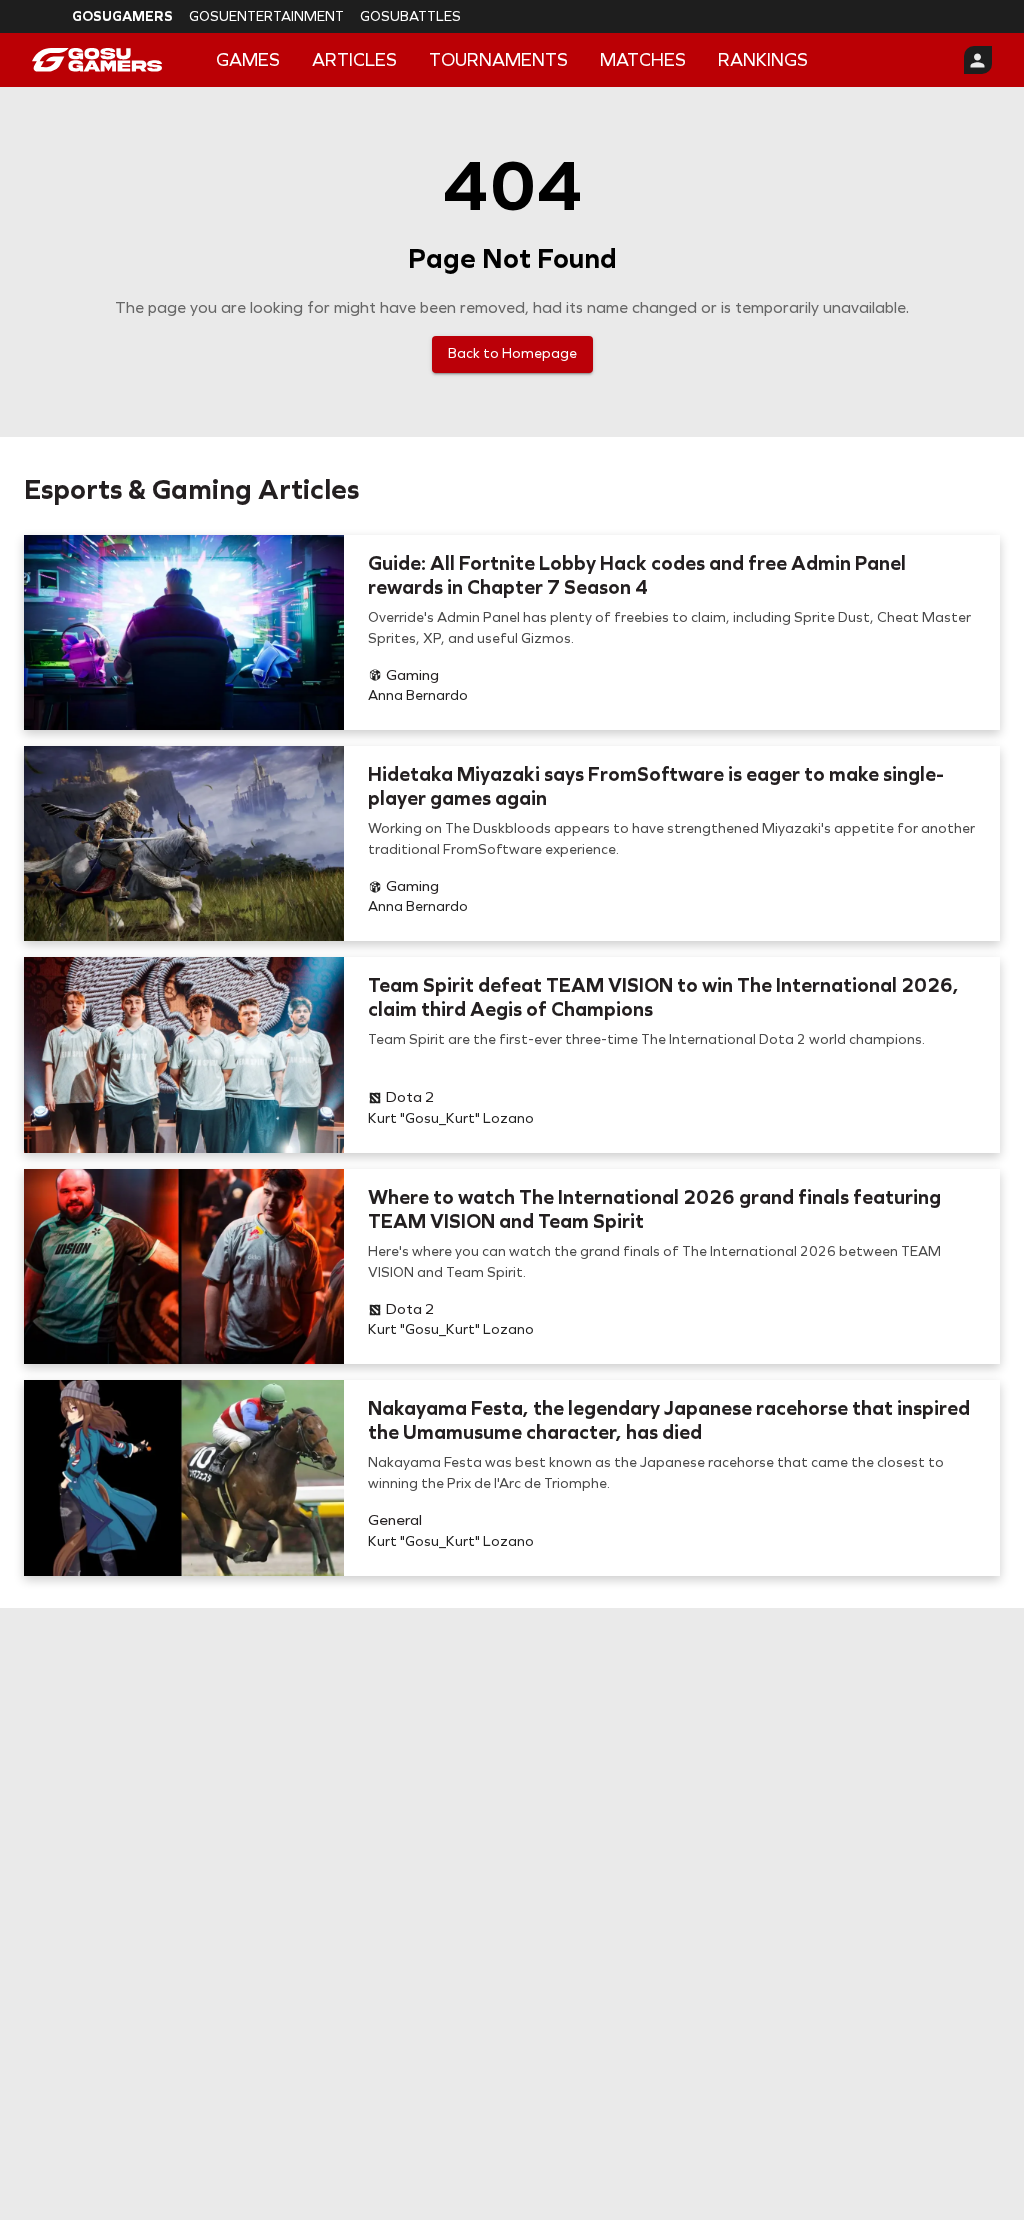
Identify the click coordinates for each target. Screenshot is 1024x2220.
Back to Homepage (512, 353)
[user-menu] (978, 60)
